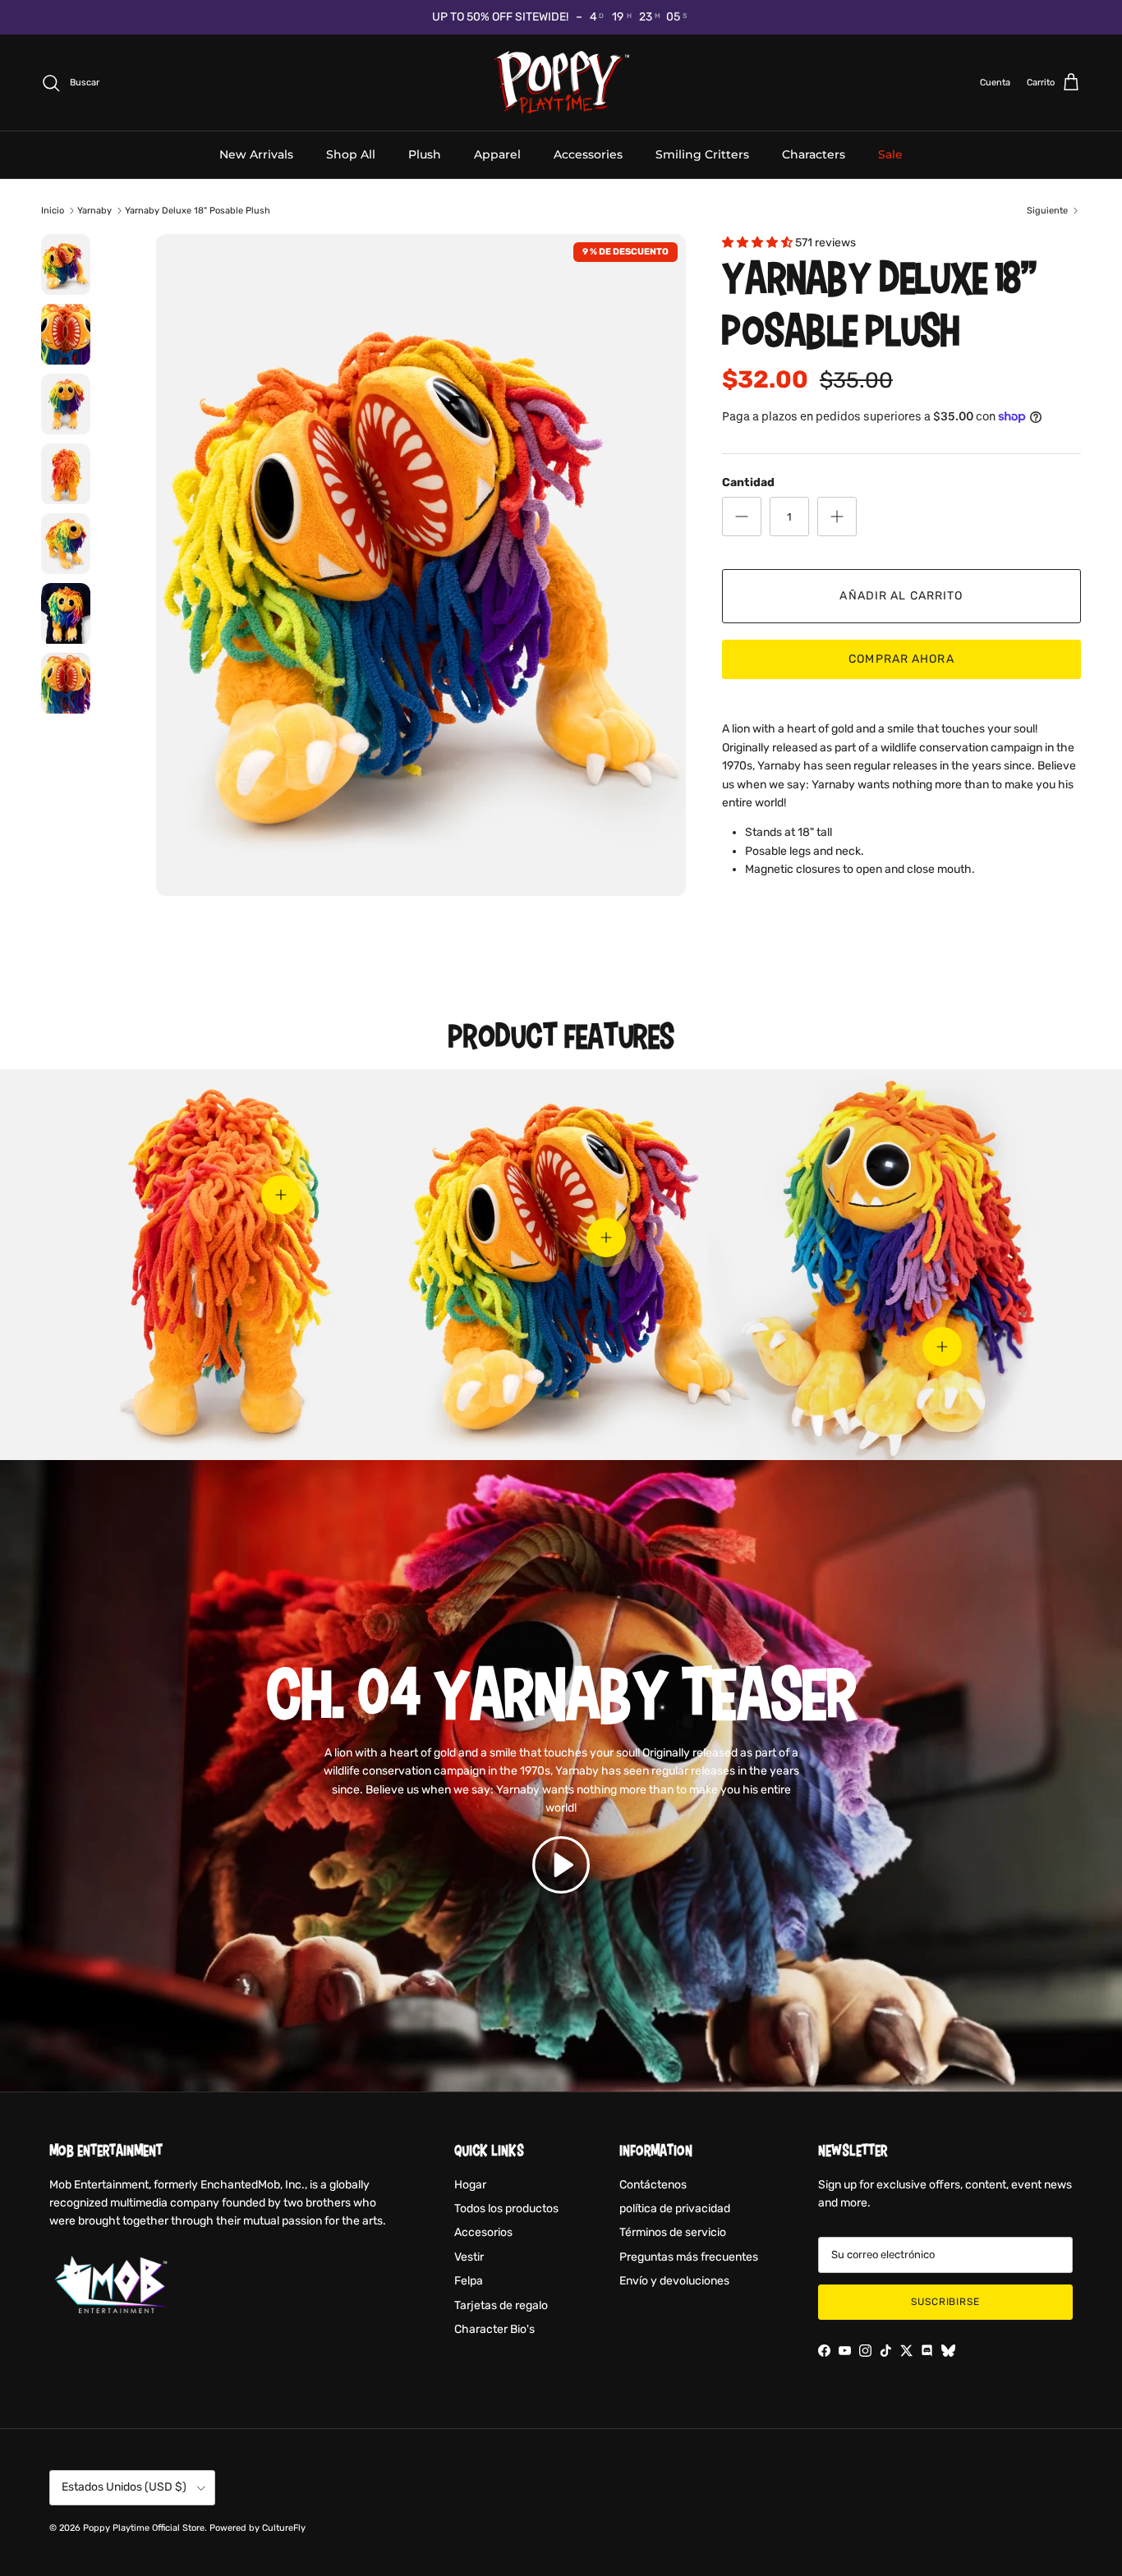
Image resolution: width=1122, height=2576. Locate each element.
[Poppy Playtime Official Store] (561, 83)
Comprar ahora (901, 659)
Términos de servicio (673, 2232)
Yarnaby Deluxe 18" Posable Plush (198, 211)
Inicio (53, 211)
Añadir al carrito (901, 596)
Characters (814, 154)
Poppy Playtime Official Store (144, 2528)
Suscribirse (946, 2302)
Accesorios (483, 2232)
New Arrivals (256, 154)
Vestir (469, 2257)
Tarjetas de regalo (501, 2305)
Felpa (469, 2281)
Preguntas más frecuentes (689, 2257)
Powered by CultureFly (258, 2528)
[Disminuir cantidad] (742, 517)
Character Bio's (494, 2329)
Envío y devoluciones (674, 2281)
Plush (425, 154)
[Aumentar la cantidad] (837, 517)
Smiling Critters (702, 154)
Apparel (497, 154)
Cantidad (748, 482)
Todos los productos (506, 2209)
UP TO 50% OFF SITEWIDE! (500, 17)
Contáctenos (653, 2185)
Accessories (588, 154)
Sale (890, 154)
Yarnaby (94, 211)
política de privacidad (675, 2209)
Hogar (470, 2185)
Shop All (351, 154)
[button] (561, 1864)
